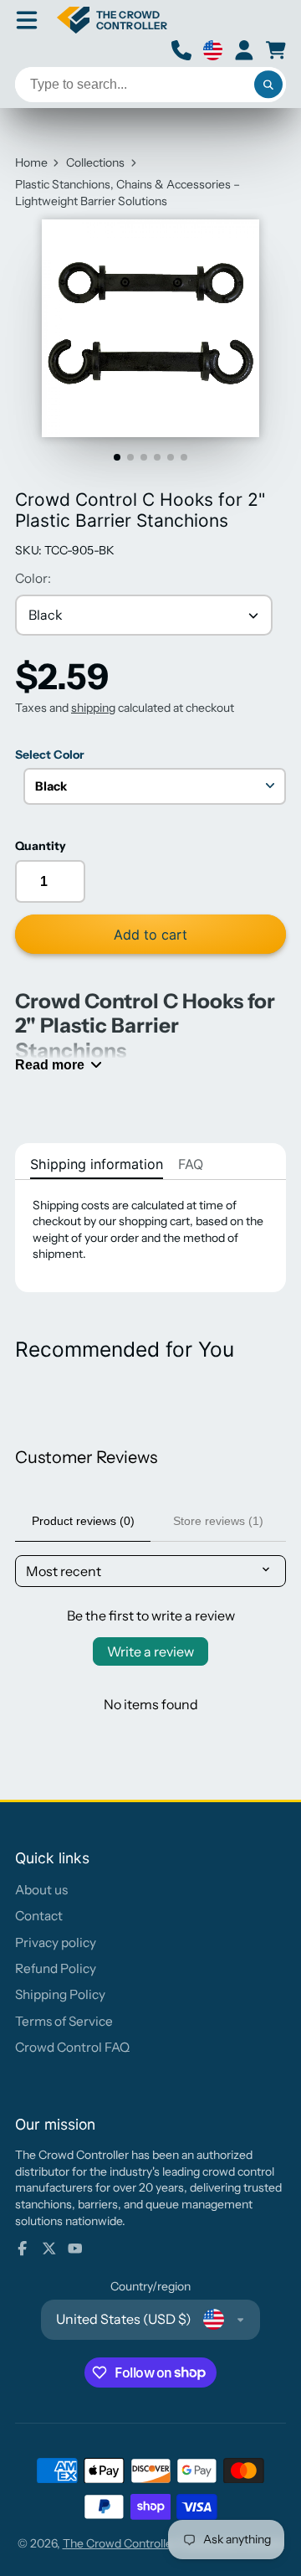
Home (31, 162)
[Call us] (181, 50)
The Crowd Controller (120, 2543)
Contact (39, 1916)
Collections (95, 162)
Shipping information (97, 1164)
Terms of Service (64, 2021)
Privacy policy (56, 1942)
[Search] (268, 85)
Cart (276, 50)
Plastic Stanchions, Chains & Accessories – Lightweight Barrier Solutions (128, 193)
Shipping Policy (60, 1994)
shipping (93, 708)
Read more (50, 1064)
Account (244, 50)
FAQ (191, 1164)
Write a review (150, 1651)
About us (41, 1890)
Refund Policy (56, 1968)
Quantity (41, 846)
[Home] (112, 20)
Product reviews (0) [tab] (83, 1521)
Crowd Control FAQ (72, 2047)
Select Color (50, 755)
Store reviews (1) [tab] (218, 1521)
